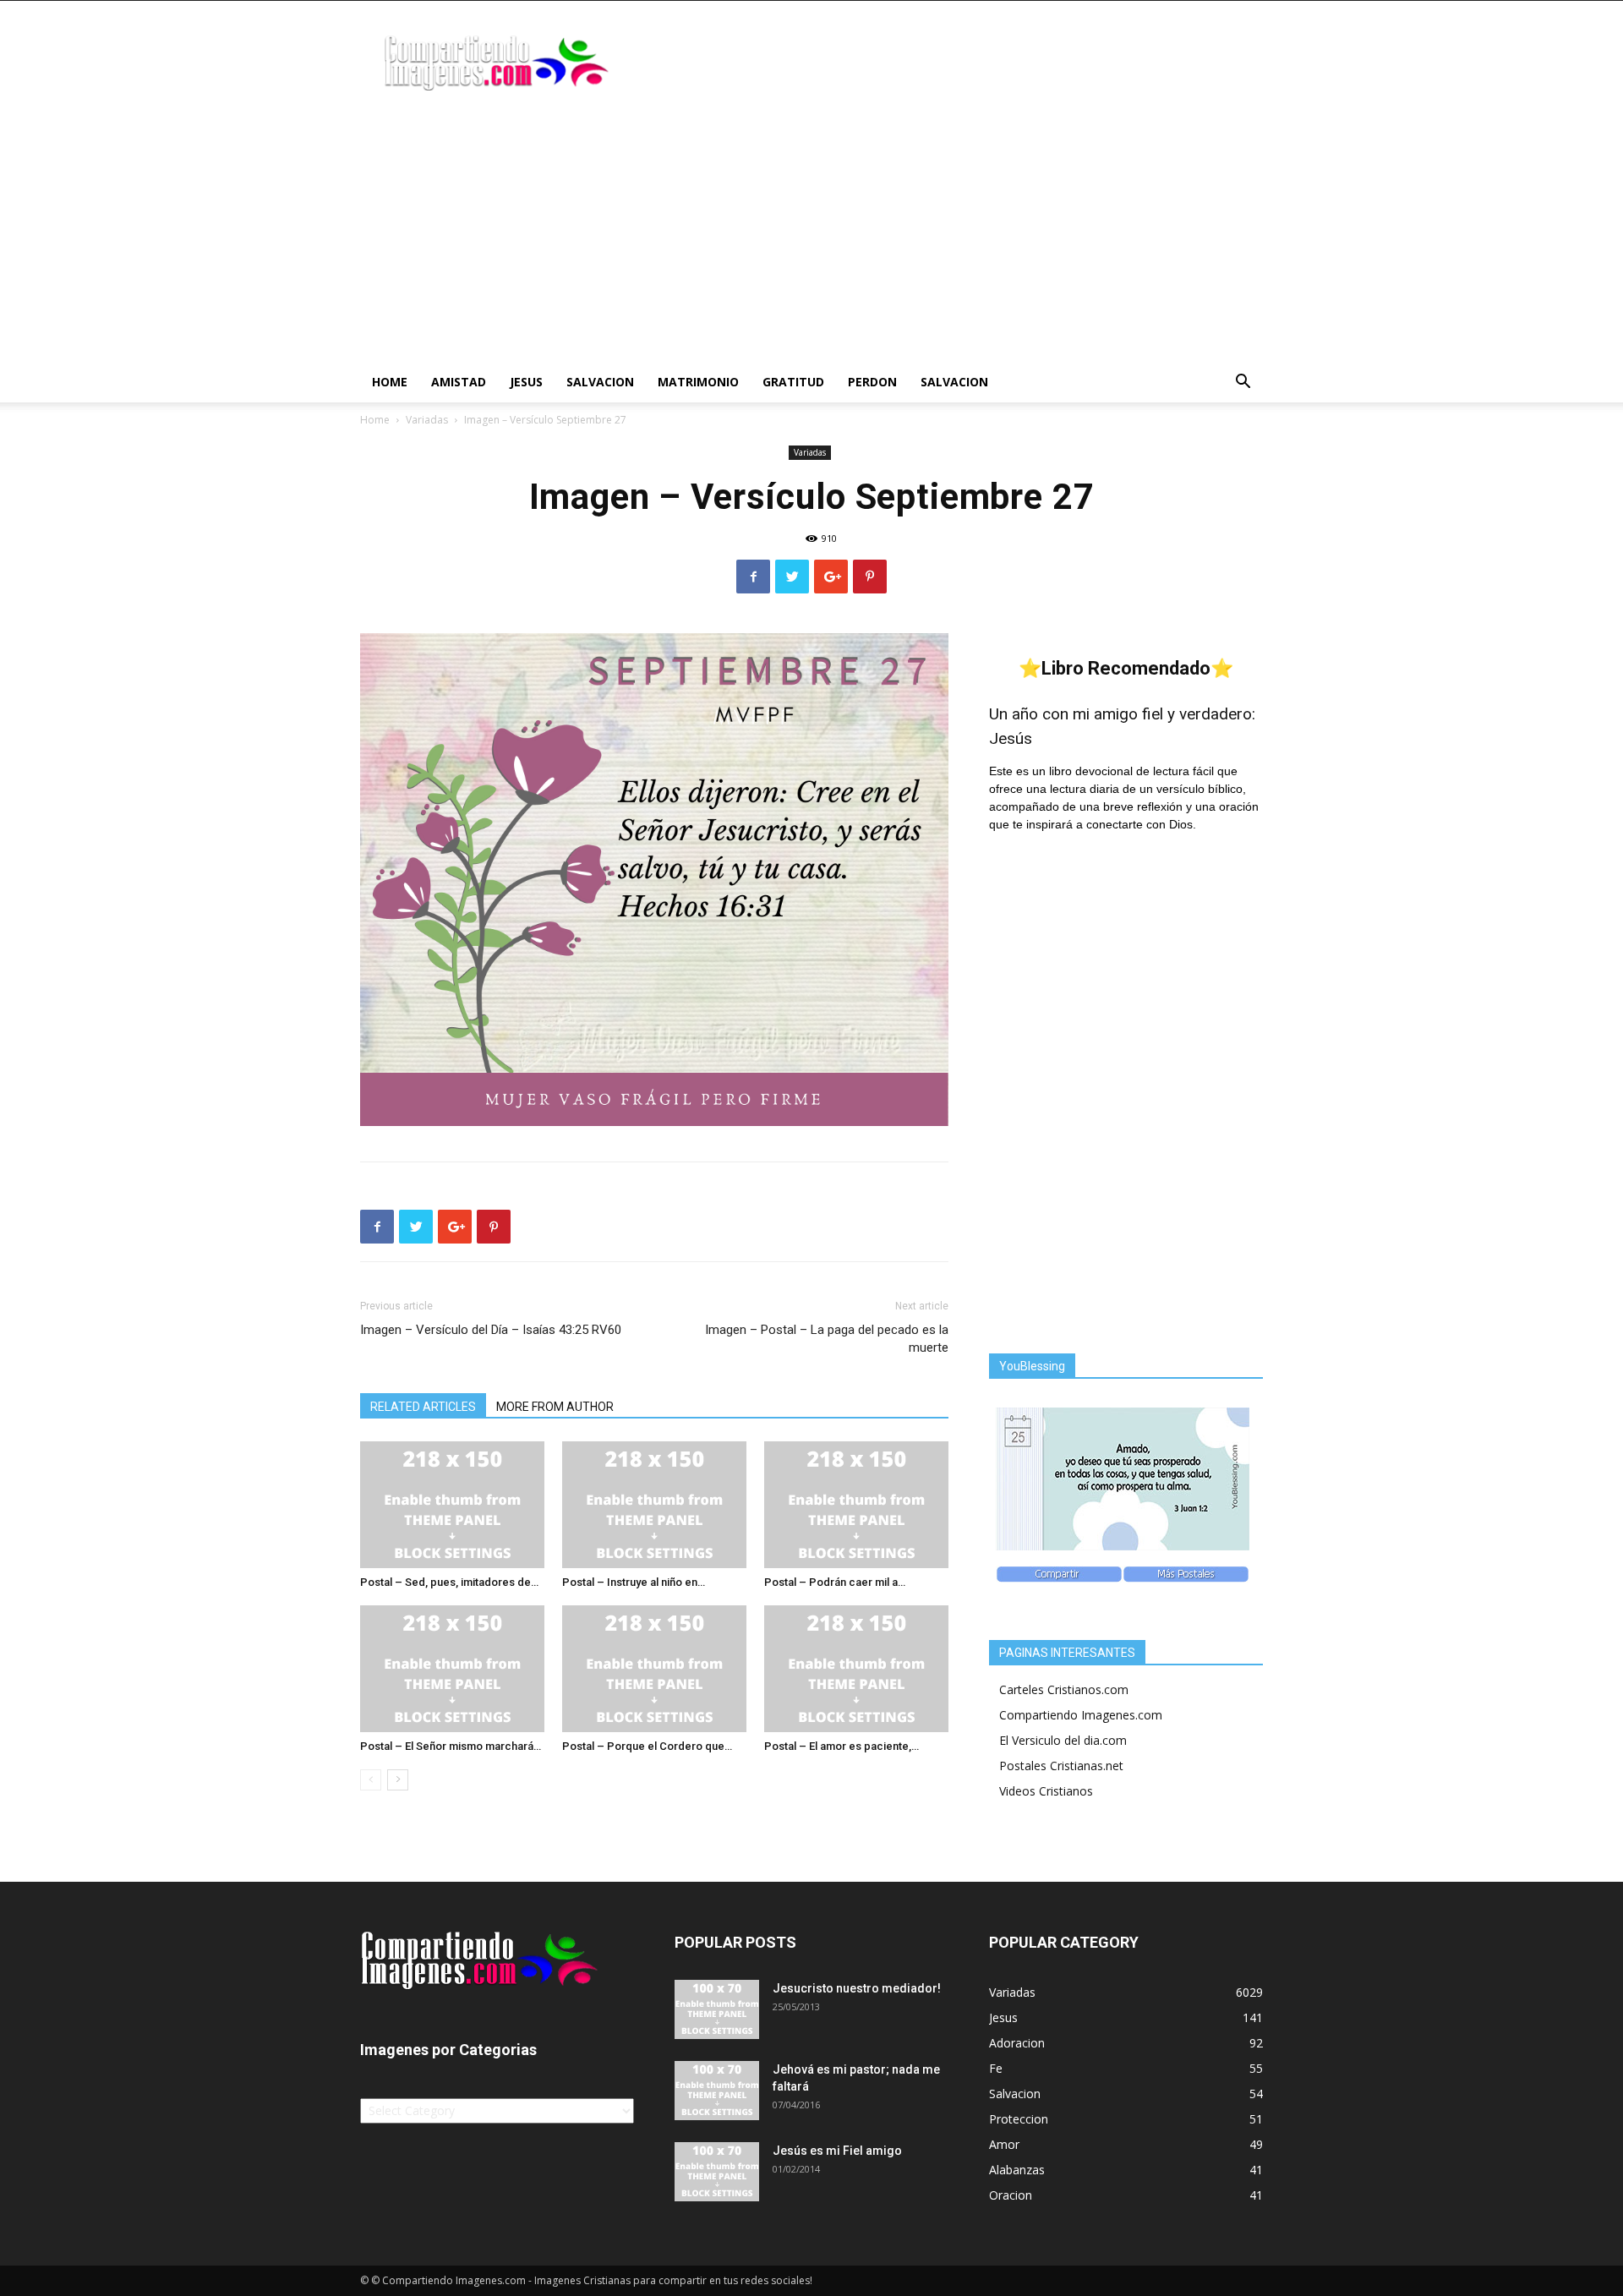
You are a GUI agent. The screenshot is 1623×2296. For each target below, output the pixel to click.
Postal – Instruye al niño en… (634, 1582)
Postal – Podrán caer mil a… (835, 1582)
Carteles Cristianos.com (1064, 1689)
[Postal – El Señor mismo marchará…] (452, 1669)
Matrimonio (698, 382)
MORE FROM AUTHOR (555, 1407)
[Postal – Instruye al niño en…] (654, 1505)
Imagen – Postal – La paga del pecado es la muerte (827, 1339)
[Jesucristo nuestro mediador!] (717, 2009)
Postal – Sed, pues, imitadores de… (449, 1582)
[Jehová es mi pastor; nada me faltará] (717, 2091)
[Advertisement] (811, 235)
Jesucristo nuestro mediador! (857, 1988)
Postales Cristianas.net (1061, 1766)
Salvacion (600, 382)
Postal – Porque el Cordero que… (647, 1746)
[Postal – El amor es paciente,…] (856, 1669)
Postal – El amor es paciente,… (842, 1746)
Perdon (872, 382)
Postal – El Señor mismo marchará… (451, 1746)
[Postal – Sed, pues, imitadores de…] (452, 1505)
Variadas (427, 420)
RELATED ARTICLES (423, 1407)
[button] (1243, 383)
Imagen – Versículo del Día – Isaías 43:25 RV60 (491, 1330)
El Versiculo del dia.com (1063, 1740)
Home (390, 382)
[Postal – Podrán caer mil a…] (856, 1505)
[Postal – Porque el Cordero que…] (654, 1669)
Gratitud (793, 382)
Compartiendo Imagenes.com (1081, 1715)
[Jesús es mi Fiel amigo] (717, 2172)
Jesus (526, 382)
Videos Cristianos (1046, 1791)
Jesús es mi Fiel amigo (837, 2151)
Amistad (459, 382)
